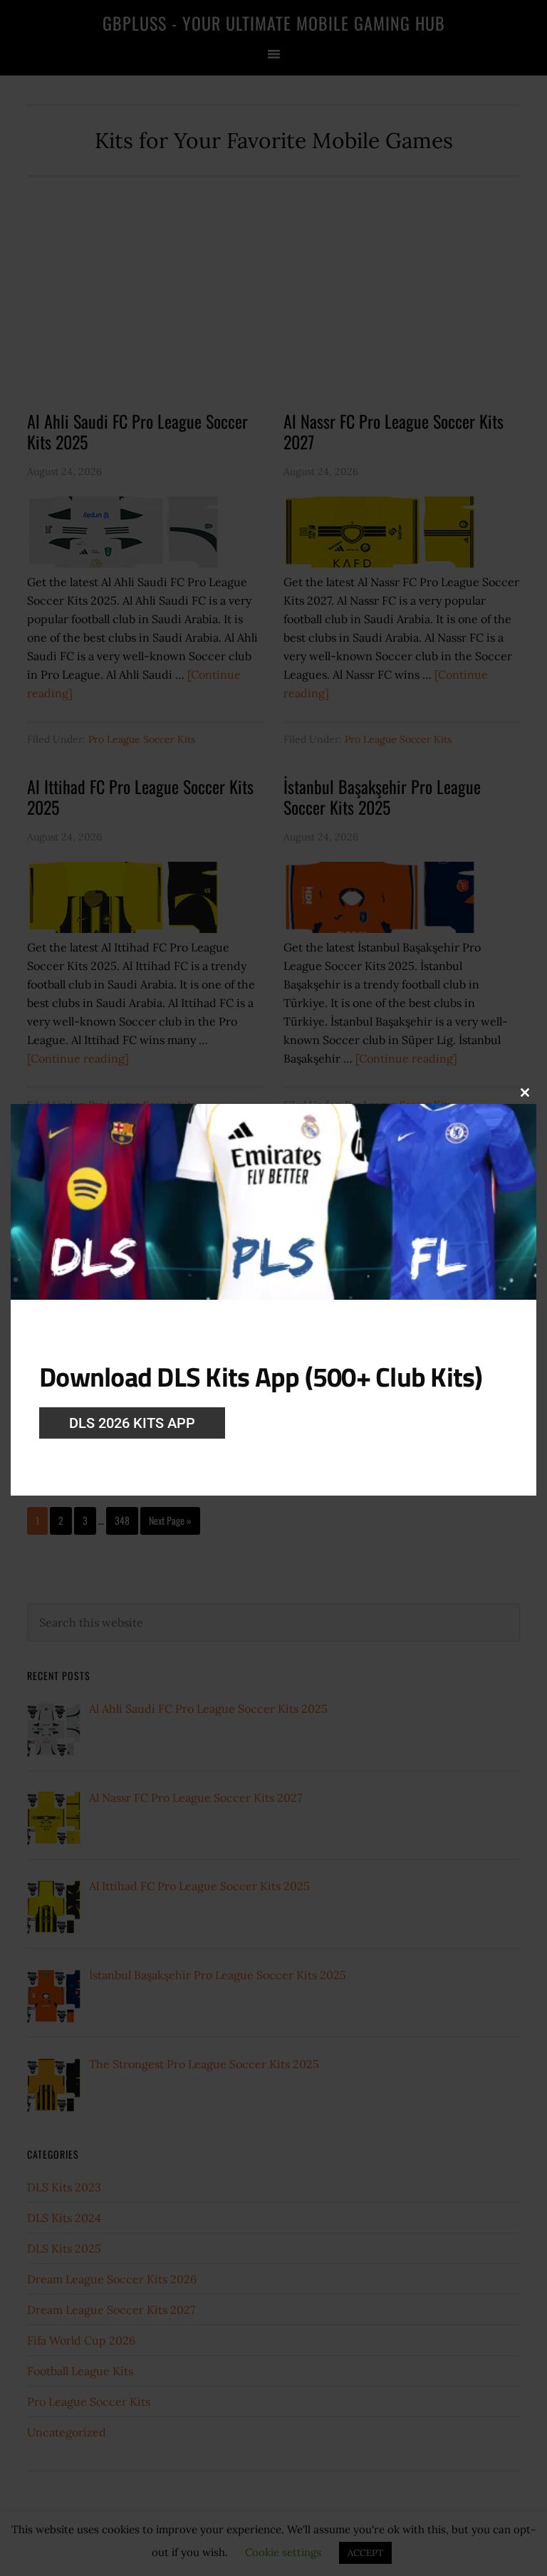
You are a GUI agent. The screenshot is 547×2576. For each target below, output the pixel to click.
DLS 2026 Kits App (132, 1423)
